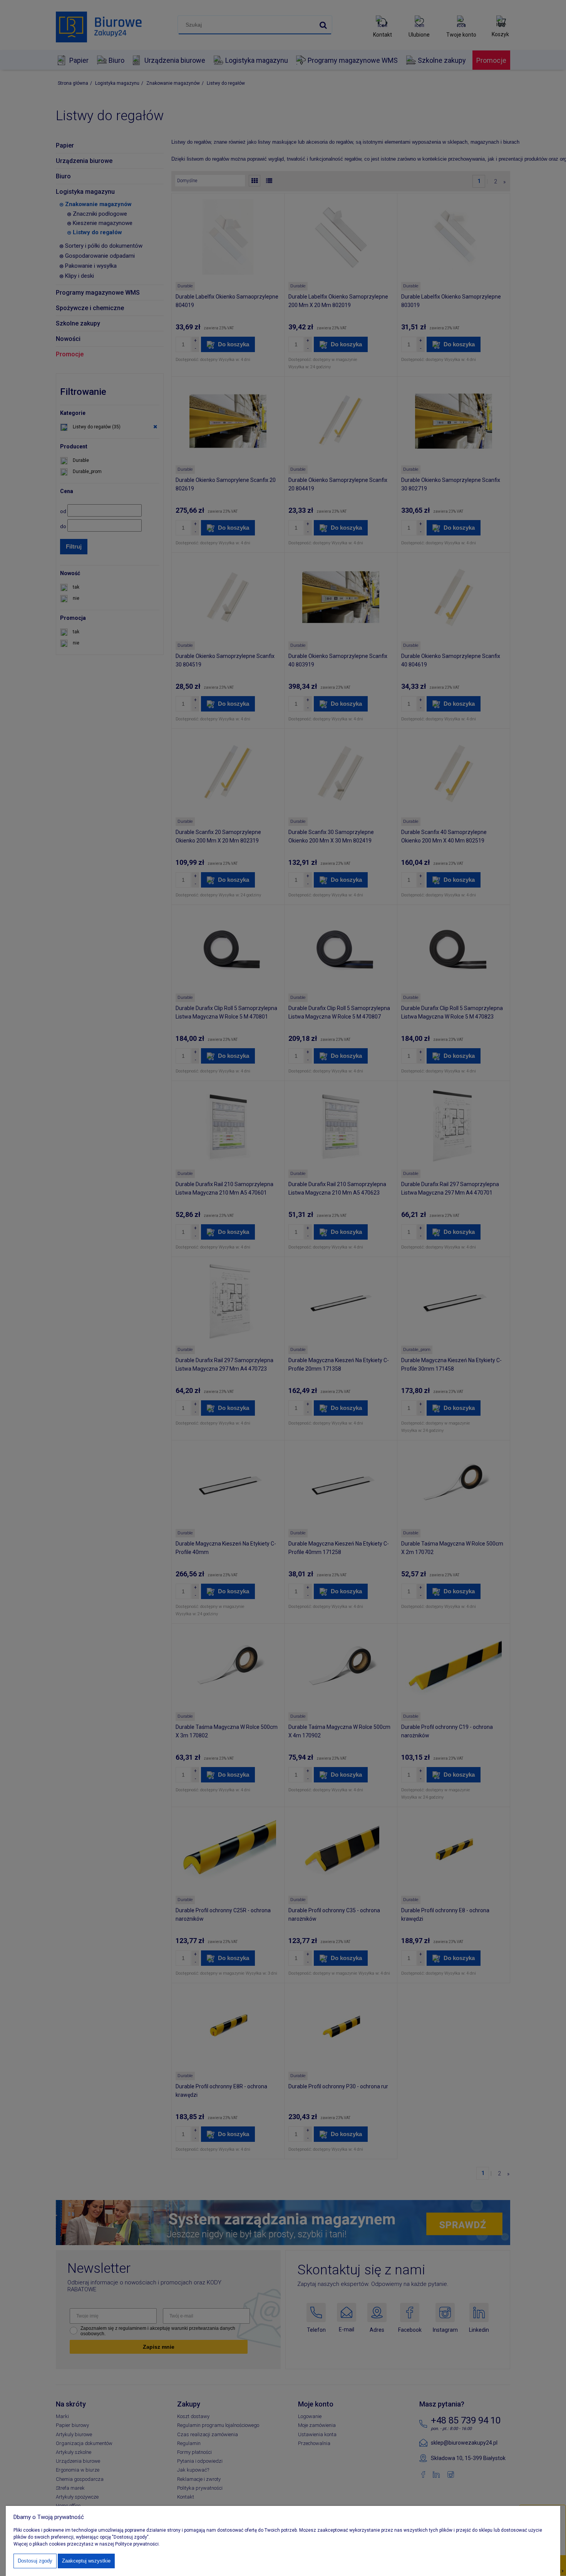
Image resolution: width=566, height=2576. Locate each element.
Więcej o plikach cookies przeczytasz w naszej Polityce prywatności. (87, 2544)
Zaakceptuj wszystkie (86, 2561)
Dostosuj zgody (35, 2561)
